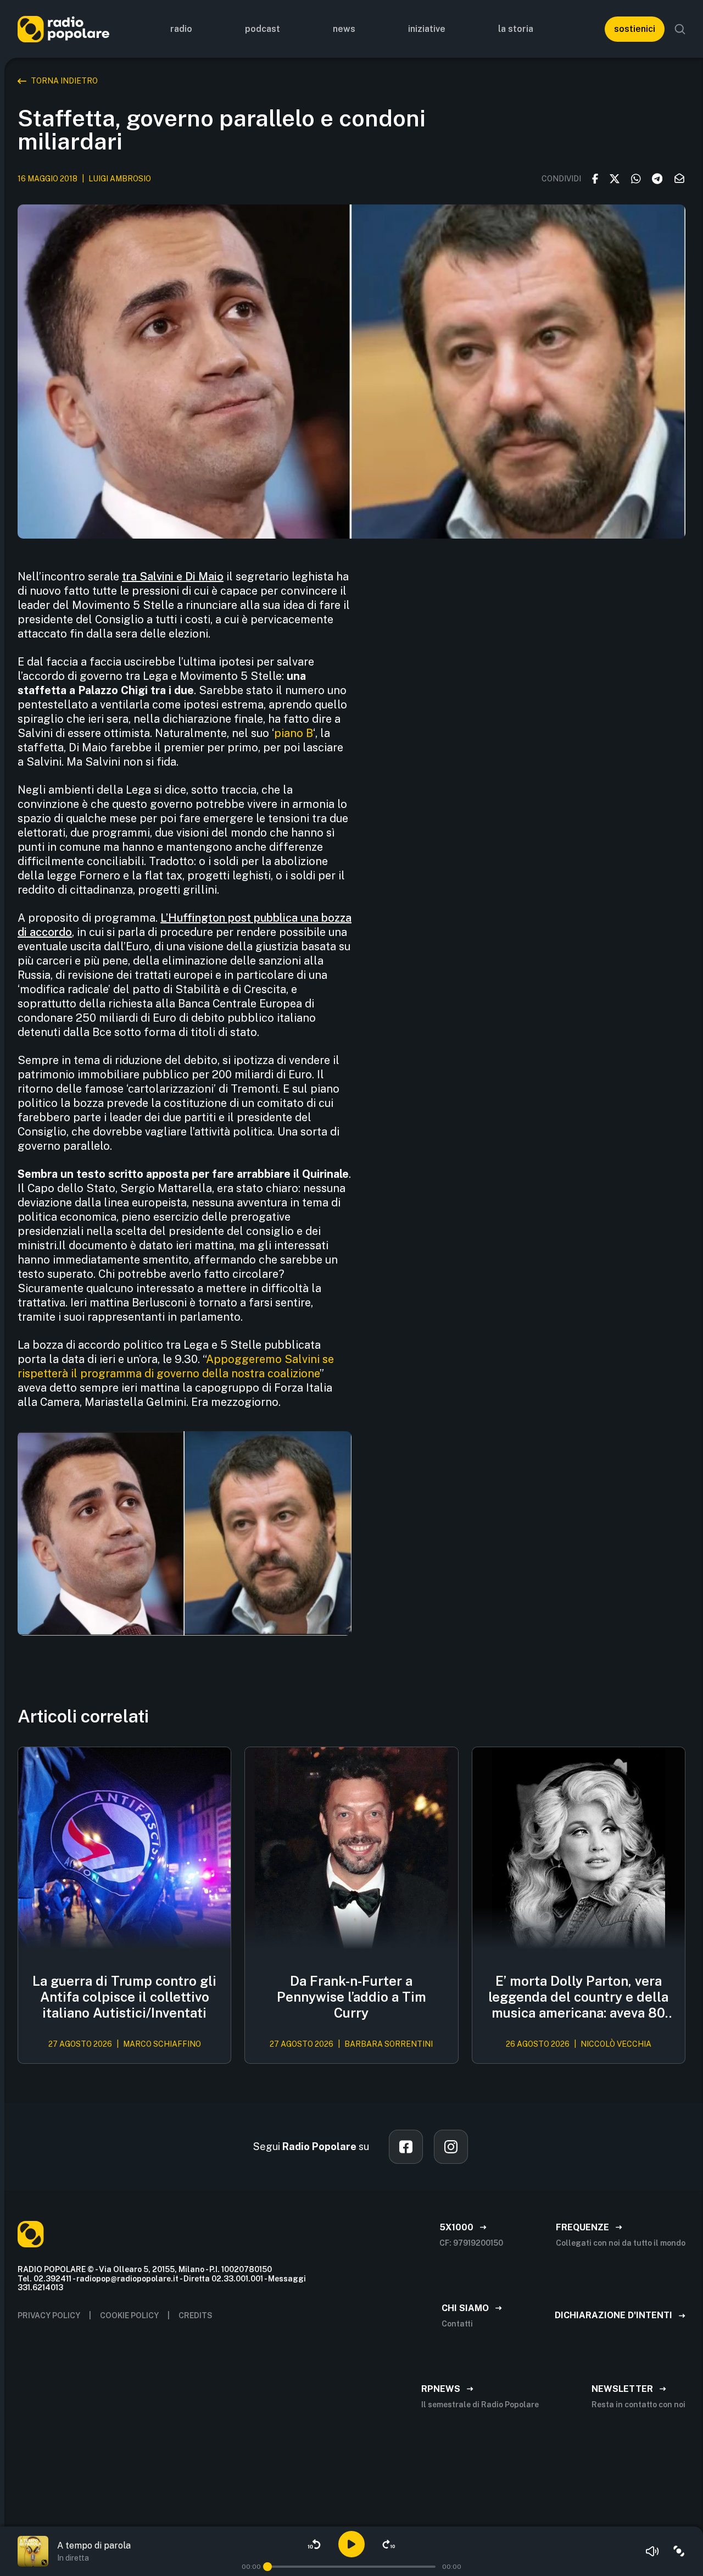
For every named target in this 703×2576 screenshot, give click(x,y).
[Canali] (679, 2551)
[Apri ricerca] (680, 29)
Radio (181, 29)
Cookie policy (129, 2315)
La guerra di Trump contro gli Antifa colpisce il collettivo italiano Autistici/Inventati (124, 1997)
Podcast (263, 29)
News (344, 29)
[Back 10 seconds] (314, 2544)
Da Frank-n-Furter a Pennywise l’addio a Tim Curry (351, 1997)
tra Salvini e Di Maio (173, 577)
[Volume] (652, 2551)
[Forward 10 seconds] (389, 2544)
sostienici (635, 29)
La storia (516, 29)
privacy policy (49, 2315)
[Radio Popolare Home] (63, 29)
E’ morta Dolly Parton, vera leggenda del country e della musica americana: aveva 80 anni (578, 1997)
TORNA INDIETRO (64, 81)
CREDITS (196, 2315)
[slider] (267, 2567)
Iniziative (427, 29)
